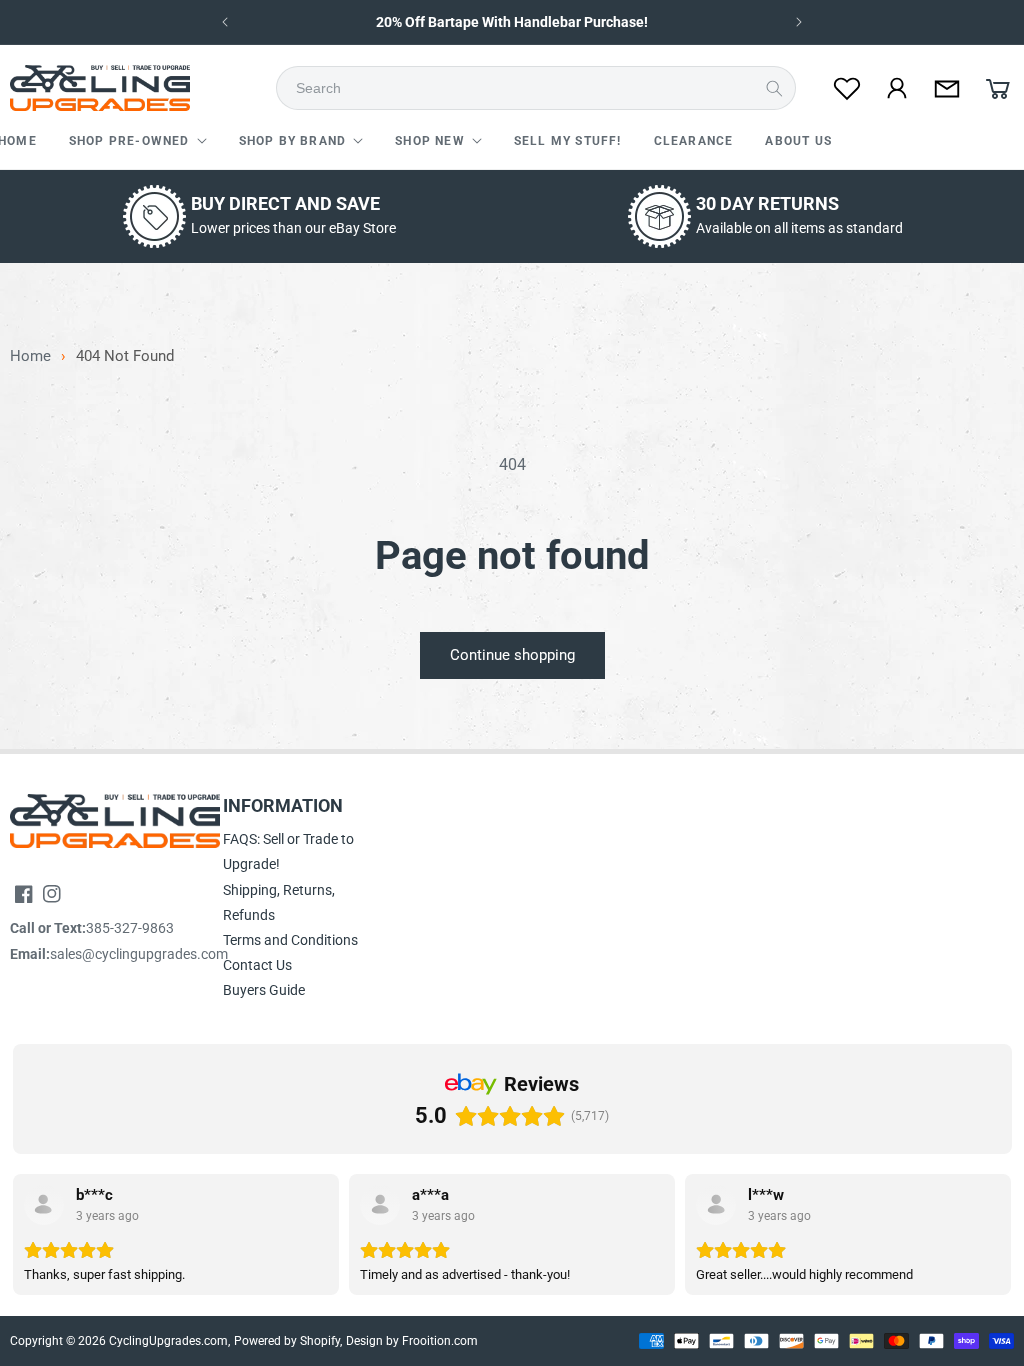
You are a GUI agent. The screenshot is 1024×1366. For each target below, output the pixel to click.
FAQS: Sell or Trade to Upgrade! (288, 851)
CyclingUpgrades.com (168, 1341)
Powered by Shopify (287, 1341)
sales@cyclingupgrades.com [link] (139, 954)
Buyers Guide (264, 990)
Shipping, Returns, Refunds (279, 902)
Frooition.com (440, 1341)
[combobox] (542, 88)
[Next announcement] (799, 22)
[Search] (774, 88)
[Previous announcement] (225, 22)
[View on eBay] (44, 1205)
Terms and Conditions (290, 940)
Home (30, 356)
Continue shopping (512, 655)
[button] (138, 142)
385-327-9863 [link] (130, 928)
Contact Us (257, 965)
